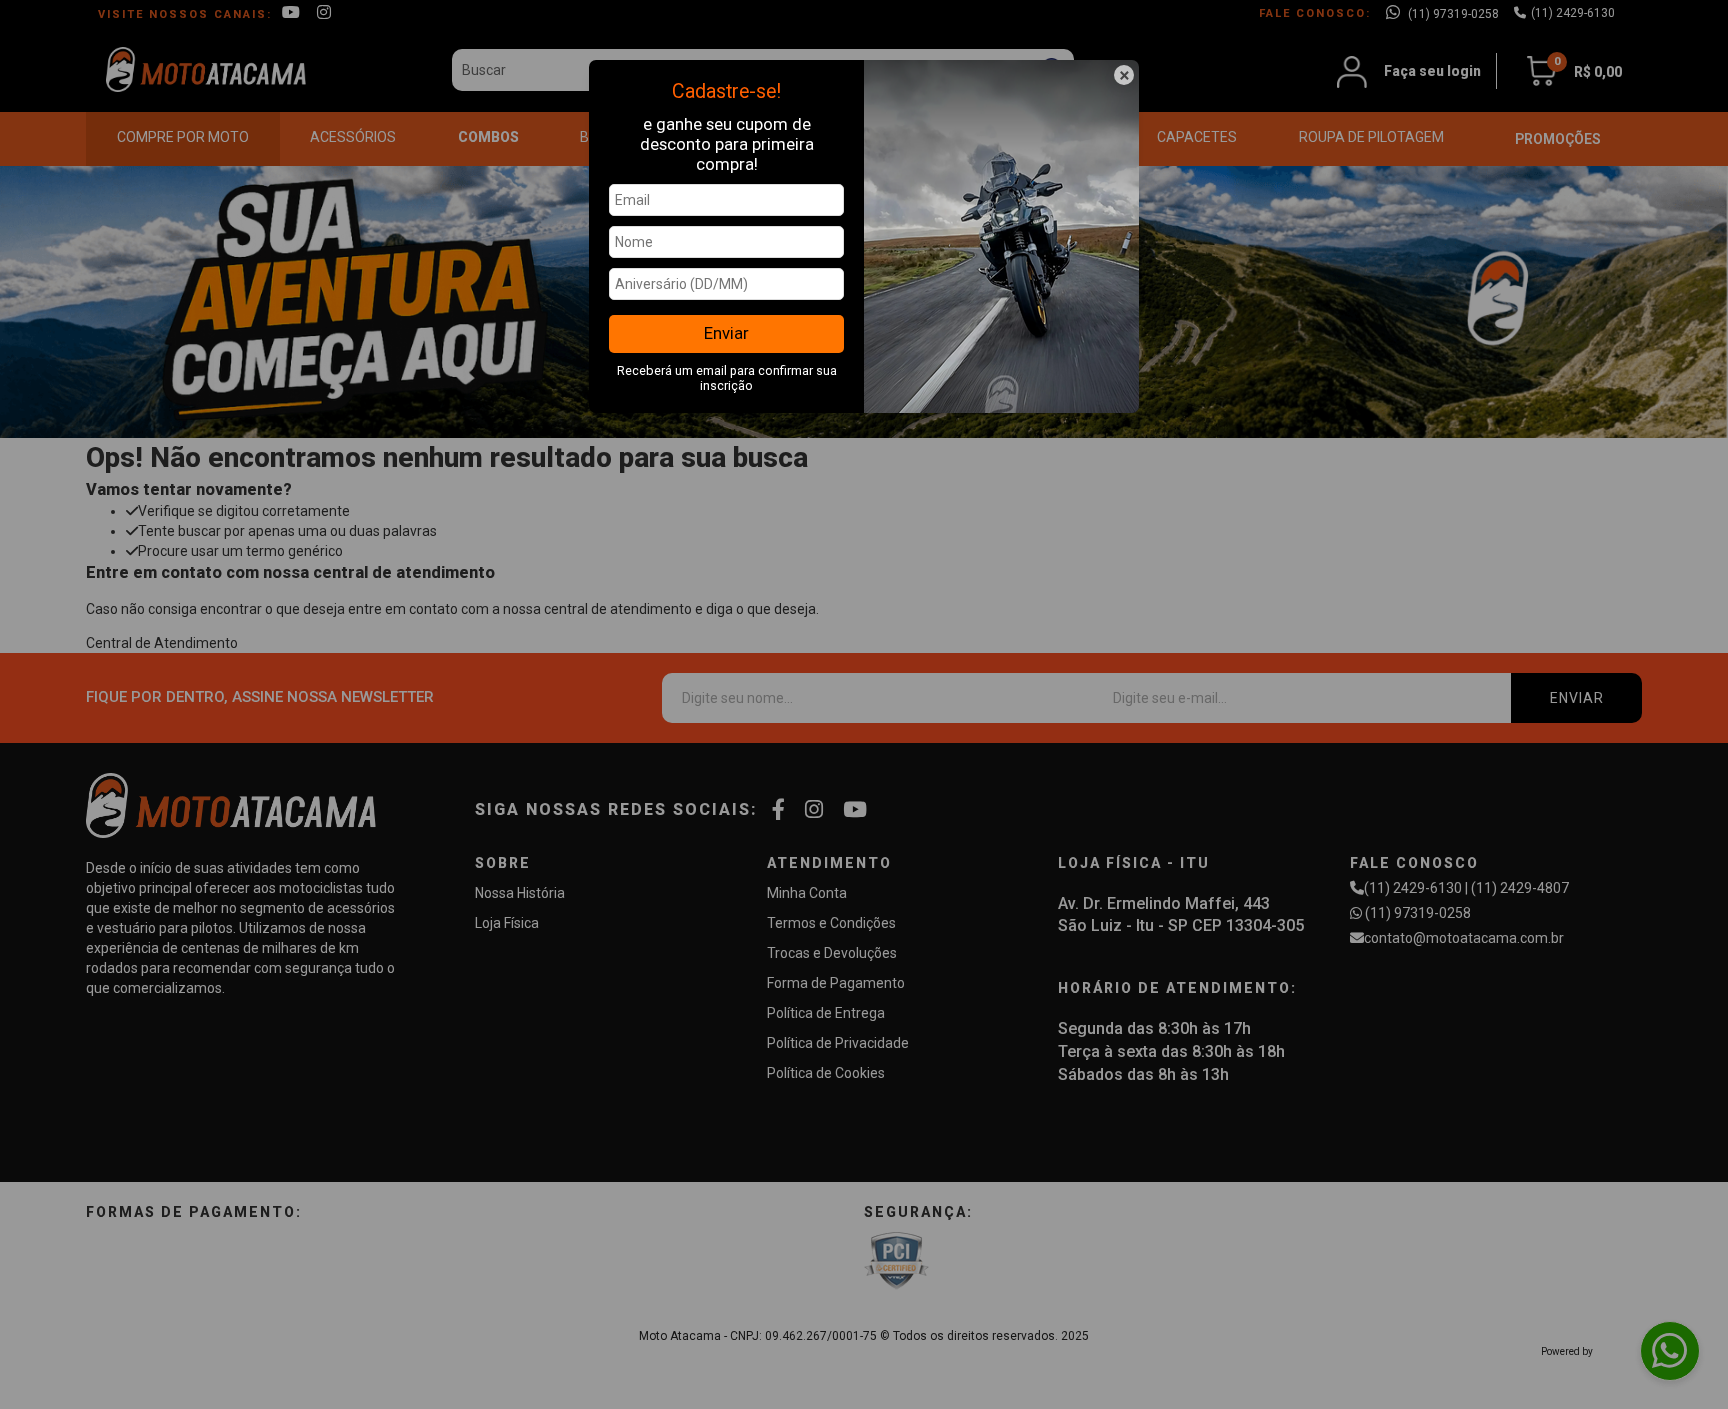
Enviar (726, 333)
